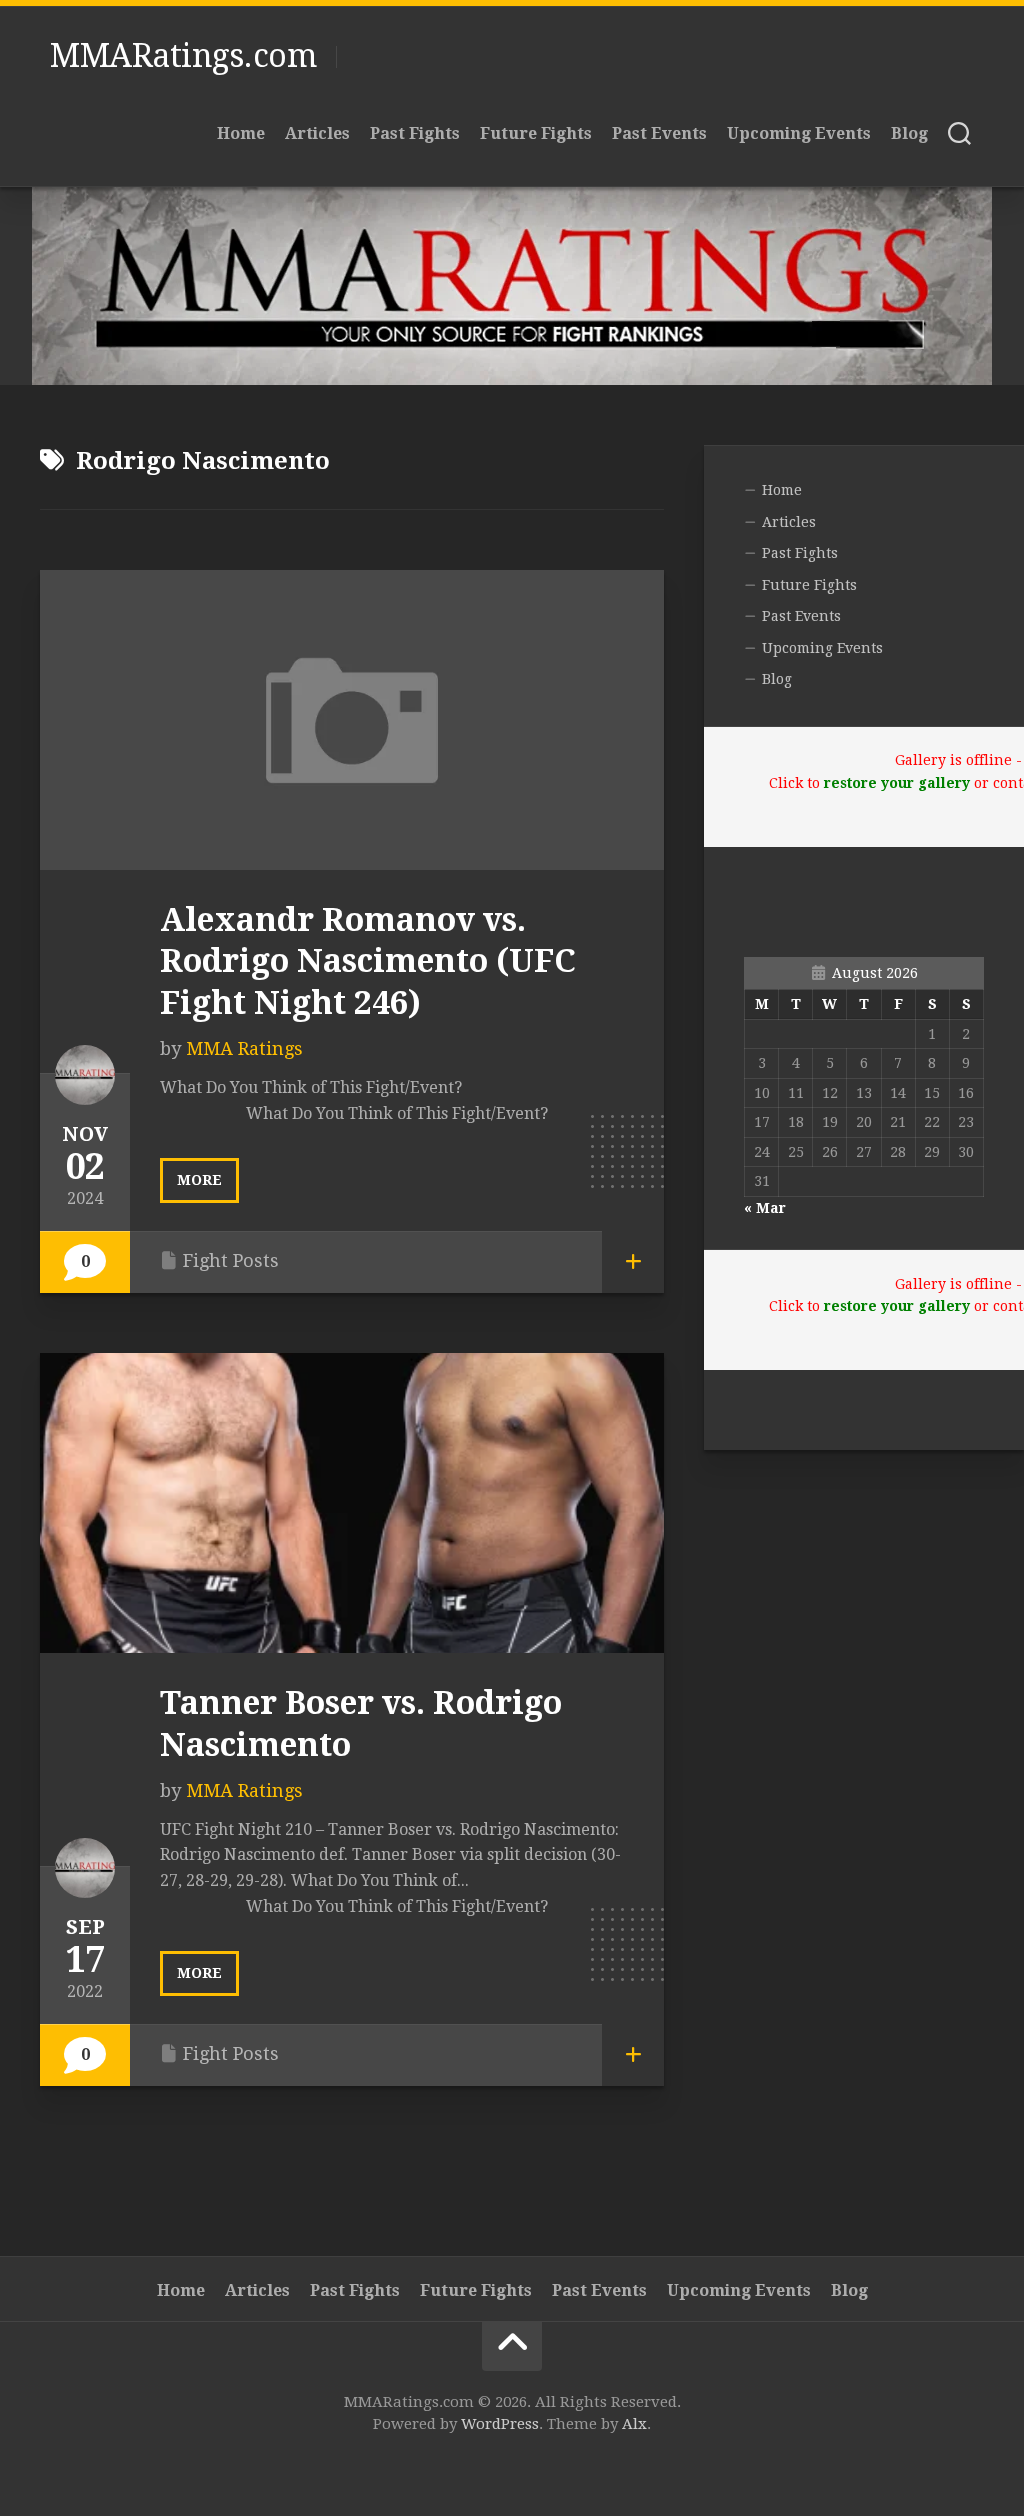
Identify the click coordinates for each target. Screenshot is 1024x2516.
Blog (909, 133)
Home (241, 133)
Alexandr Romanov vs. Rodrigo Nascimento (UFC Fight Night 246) (368, 961)
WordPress (500, 2424)
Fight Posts (231, 1260)
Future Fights (536, 133)
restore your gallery (897, 783)
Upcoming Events (799, 133)
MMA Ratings (244, 1048)
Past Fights (415, 133)
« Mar (765, 1208)
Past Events (659, 133)
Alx (634, 2424)
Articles (317, 133)
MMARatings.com (183, 56)
